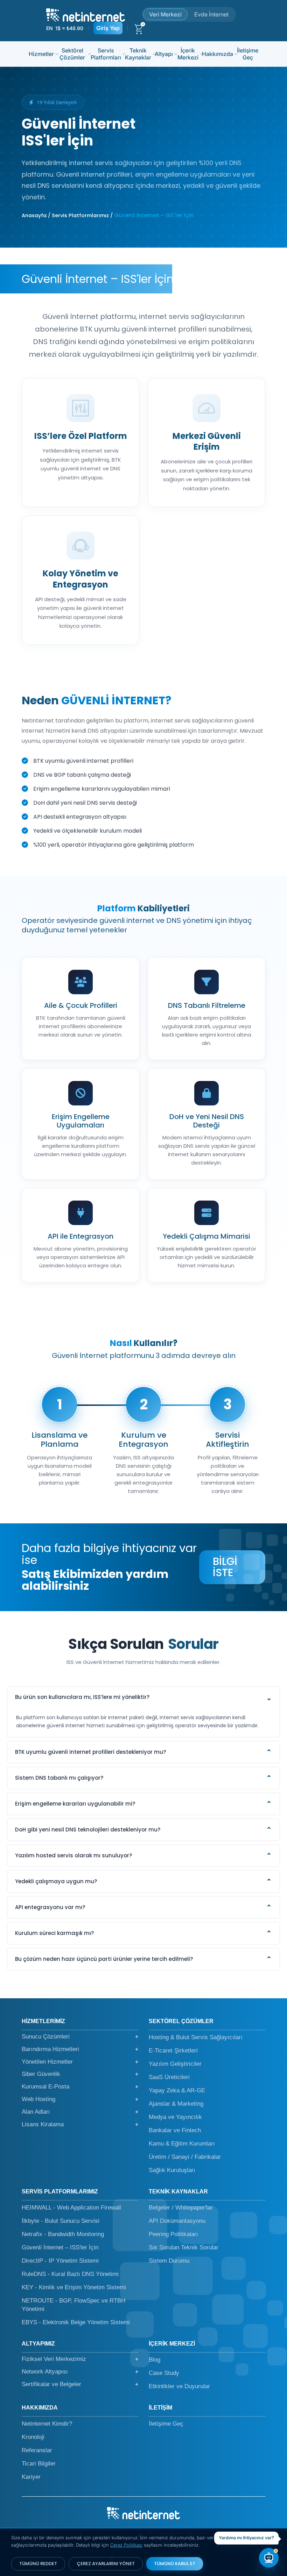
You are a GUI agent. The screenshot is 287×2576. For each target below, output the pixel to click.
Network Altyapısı (80, 2372)
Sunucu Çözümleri (80, 2037)
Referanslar (37, 2450)
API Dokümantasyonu (177, 2221)
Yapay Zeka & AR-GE (177, 2090)
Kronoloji (33, 2437)
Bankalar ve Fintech (175, 2130)
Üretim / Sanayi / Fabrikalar (185, 2157)
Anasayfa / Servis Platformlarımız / (67, 215)
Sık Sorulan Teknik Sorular (184, 2247)
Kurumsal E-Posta (80, 2087)
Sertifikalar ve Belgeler (80, 2384)
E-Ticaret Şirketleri (173, 2051)
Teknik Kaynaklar (138, 54)
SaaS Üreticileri (169, 2077)
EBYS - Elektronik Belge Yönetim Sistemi (76, 2322)
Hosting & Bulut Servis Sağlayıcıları (196, 2037)
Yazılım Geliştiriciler (175, 2064)
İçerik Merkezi (188, 54)
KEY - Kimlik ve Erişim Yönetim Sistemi (74, 2287)
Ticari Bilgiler (39, 2464)
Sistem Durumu (169, 2261)
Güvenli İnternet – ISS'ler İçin (60, 2247)
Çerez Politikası (126, 2545)
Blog (155, 2360)
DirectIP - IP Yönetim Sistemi (60, 2261)
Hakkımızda (218, 54)
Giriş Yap (108, 28)
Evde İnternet (211, 14)
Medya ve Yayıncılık (175, 2117)
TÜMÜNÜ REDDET (38, 2564)
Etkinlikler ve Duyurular (179, 2386)
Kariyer (31, 2477)
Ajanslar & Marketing (176, 2104)
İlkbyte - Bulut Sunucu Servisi (61, 2221)
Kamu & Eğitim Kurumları (182, 2144)
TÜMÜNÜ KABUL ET (175, 2564)
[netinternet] (86, 14)
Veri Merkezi (165, 14)
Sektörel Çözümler (72, 54)
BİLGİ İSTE (225, 1567)
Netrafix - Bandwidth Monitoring (63, 2234)
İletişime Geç (248, 54)
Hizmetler (41, 54)
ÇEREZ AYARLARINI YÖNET (106, 2564)
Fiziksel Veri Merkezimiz (80, 2359)
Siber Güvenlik (80, 2074)
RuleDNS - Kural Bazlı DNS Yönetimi (70, 2274)
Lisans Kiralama (80, 2124)
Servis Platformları (106, 54)
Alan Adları (80, 2112)
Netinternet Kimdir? (47, 2424)
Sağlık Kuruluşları (172, 2170)
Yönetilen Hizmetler (80, 2062)
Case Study (164, 2373)
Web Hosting (80, 2099)
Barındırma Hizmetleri (80, 2049)
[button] (143, 1698)
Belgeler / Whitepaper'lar (181, 2208)
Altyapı (164, 54)
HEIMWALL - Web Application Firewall (71, 2208)
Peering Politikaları (173, 2234)
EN (49, 28)
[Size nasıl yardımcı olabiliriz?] (269, 2558)
